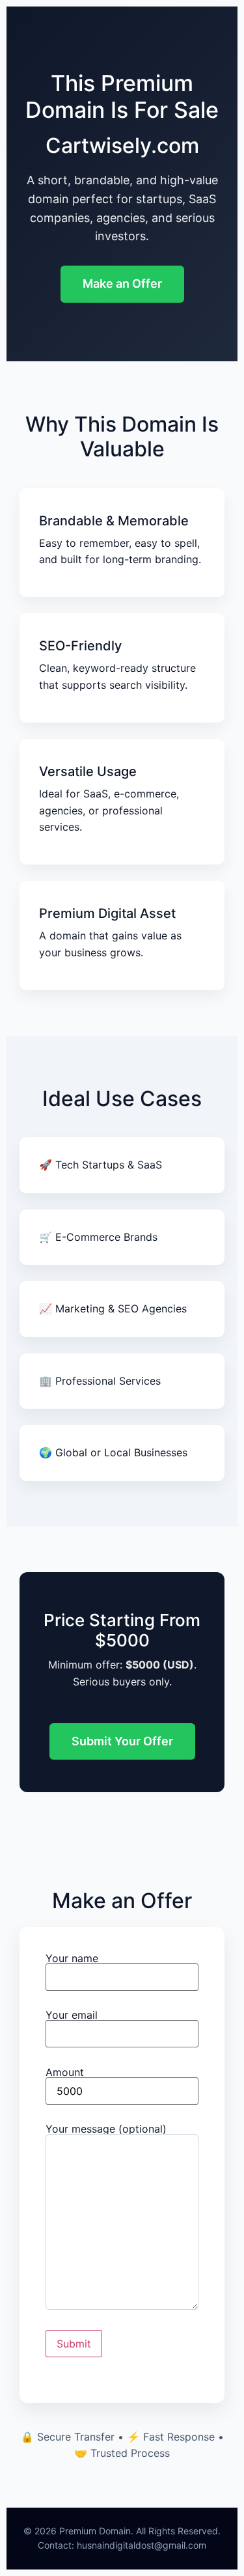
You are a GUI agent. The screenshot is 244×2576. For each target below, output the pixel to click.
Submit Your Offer (122, 1741)
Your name (72, 1959)
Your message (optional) (106, 2129)
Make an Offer (122, 284)
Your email (72, 2015)
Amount (65, 2073)
